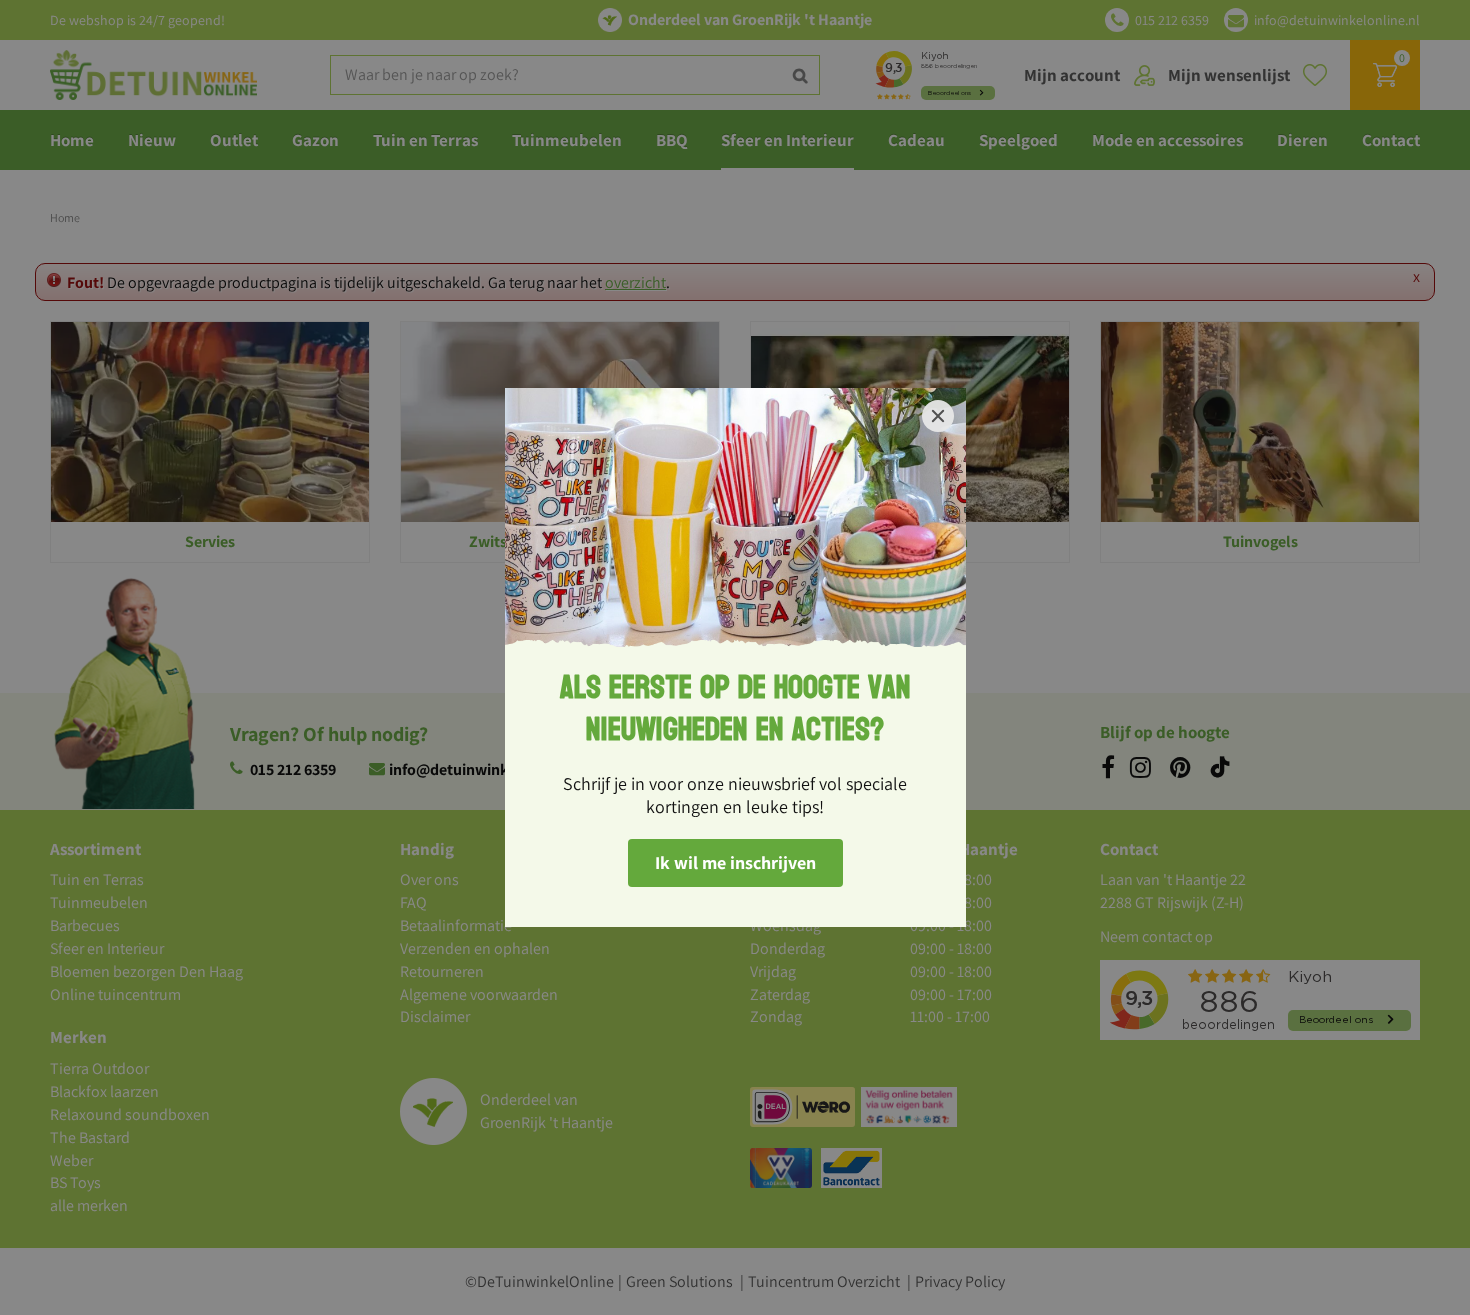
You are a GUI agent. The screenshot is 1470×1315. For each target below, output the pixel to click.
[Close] (938, 416)
